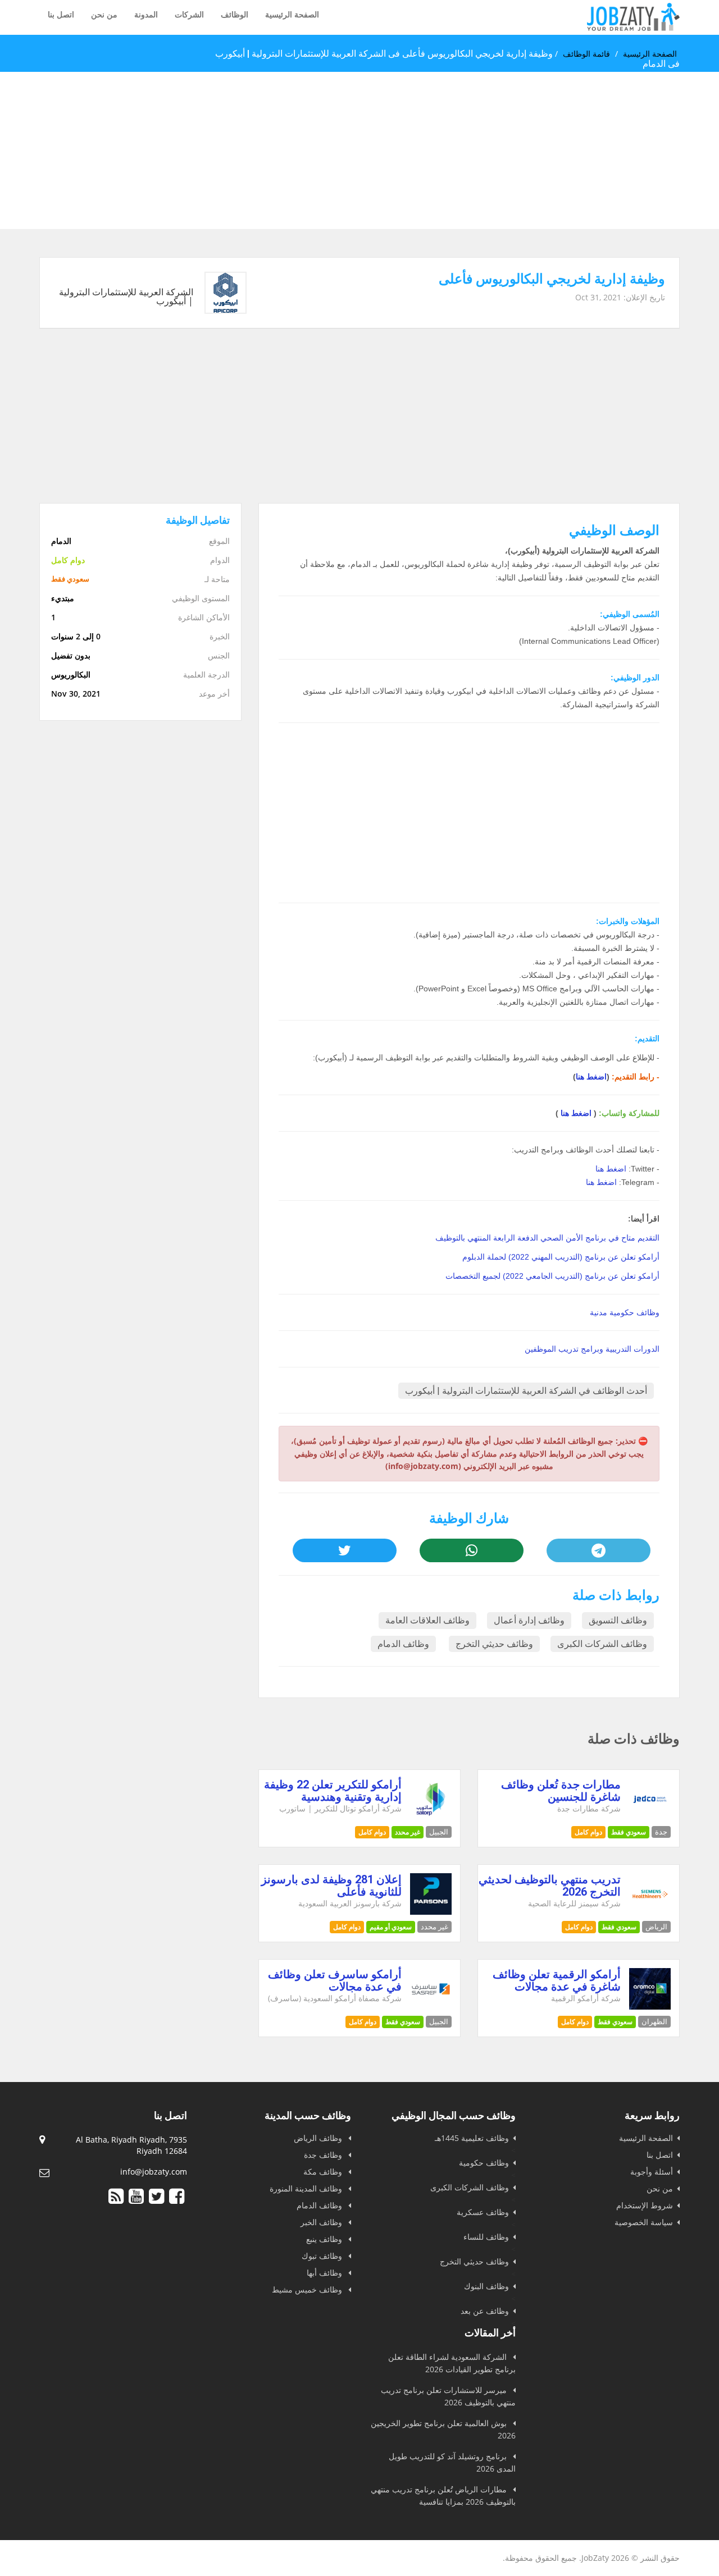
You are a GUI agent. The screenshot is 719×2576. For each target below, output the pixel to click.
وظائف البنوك (486, 2286)
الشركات (189, 14)
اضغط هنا (591, 1077)
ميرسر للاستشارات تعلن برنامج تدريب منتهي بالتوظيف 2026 (448, 2396)
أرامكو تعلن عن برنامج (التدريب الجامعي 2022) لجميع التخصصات (552, 1276)
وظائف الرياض (319, 2138)
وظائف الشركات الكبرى (602, 1644)
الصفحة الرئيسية (292, 14)
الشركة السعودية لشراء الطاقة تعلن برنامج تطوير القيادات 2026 (452, 2363)
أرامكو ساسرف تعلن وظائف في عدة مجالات (335, 1980)
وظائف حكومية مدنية (625, 1312)
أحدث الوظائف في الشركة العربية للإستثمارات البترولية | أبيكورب (526, 1391)
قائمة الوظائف (586, 54)
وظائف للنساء (486, 2237)
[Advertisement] (382, 150)
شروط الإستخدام (645, 2205)
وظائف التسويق (618, 1620)
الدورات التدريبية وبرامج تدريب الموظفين (592, 1349)
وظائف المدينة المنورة (307, 2188)
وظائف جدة (324, 2155)
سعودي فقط (629, 1832)
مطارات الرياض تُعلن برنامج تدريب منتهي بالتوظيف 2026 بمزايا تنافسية (443, 2495)
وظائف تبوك (323, 2256)
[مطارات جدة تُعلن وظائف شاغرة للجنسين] (650, 1817)
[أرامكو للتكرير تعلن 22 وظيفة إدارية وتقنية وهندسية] (431, 1817)
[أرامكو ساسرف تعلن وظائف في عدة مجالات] (431, 2007)
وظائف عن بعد (485, 2311)
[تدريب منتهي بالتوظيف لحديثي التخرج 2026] (650, 1912)
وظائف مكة (324, 2172)
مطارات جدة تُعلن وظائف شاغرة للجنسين (561, 1791)
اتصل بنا (61, 14)
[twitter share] (344, 1550)
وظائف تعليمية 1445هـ (472, 2138)
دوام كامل (588, 1832)
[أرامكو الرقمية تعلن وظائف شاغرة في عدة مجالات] (650, 2007)
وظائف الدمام (403, 1644)
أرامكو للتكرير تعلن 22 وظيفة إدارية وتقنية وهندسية (333, 1791)
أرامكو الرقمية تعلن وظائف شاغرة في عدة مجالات (557, 1980)
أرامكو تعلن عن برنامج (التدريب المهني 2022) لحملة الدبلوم (561, 1257)
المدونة (146, 14)
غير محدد (408, 1832)
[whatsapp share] (471, 1550)
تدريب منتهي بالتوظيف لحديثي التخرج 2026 (550, 1886)
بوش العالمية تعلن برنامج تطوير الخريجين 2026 (443, 2429)
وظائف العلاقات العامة (427, 1620)
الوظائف (235, 14)
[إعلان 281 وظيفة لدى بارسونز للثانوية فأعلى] (431, 1912)
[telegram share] (598, 1550)
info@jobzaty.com (154, 2172)
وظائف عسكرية (483, 2212)
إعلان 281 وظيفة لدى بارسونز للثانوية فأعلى (331, 1886)
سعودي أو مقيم (391, 1927)
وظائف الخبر (322, 2222)
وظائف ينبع (325, 2239)
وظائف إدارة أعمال (529, 1620)
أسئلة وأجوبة (652, 2172)
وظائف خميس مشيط (308, 2289)
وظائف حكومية (484, 2163)
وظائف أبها (326, 2273)
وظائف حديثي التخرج (494, 1644)
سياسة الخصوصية (644, 2222)
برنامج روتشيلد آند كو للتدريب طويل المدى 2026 (452, 2462)
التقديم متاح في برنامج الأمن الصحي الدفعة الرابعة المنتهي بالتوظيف (547, 1238)
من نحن (104, 14)
